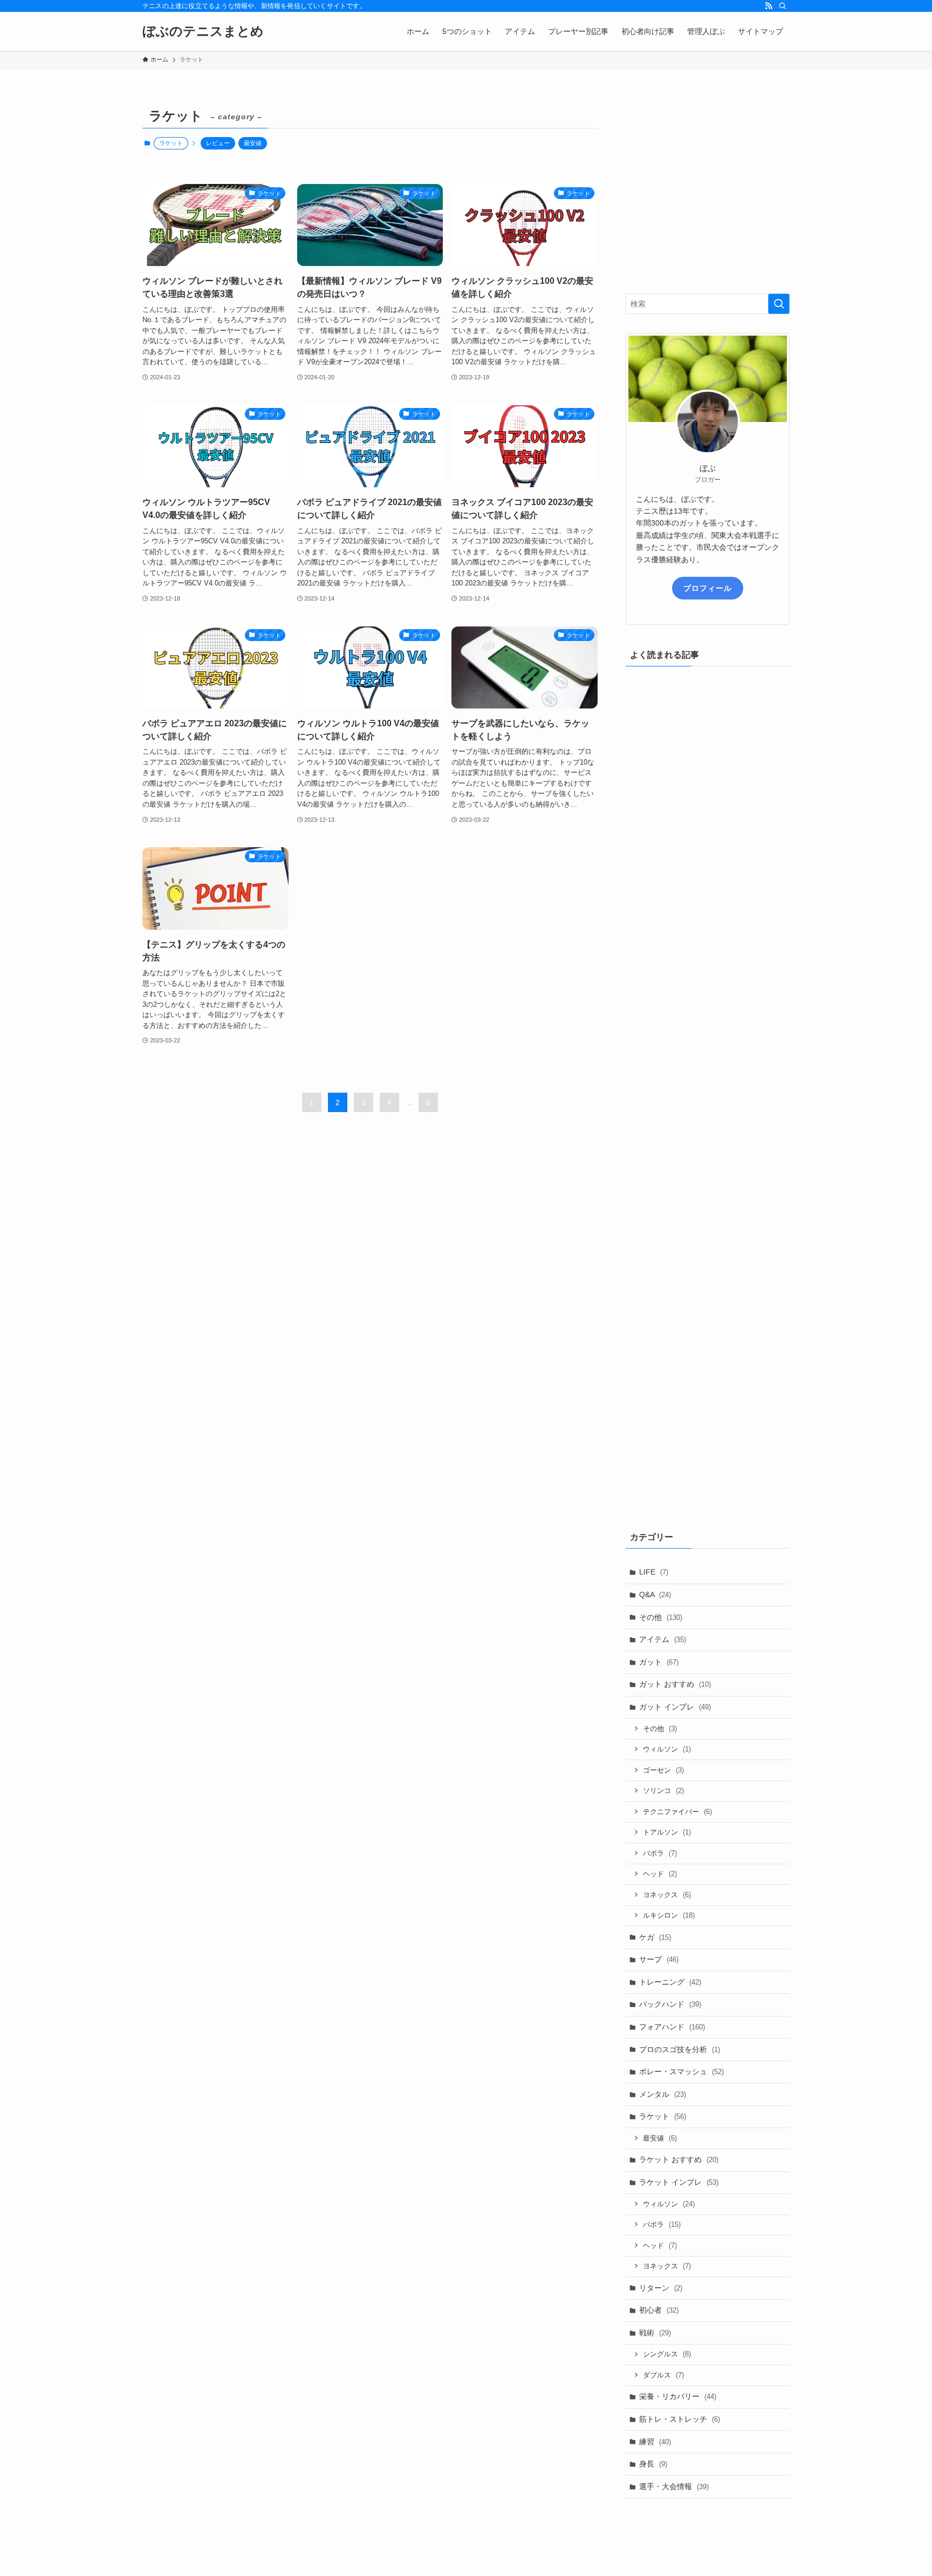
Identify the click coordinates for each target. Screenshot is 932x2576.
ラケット (663, 2116)
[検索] (783, 6)
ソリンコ (663, 1791)
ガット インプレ (675, 1707)
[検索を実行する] (779, 304)
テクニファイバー (677, 1812)
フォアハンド (672, 2027)
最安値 (253, 143)
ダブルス (663, 2375)
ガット (659, 1662)
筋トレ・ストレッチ (680, 2419)
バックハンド (670, 2004)
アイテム (663, 1639)
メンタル (663, 2094)
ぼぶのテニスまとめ (203, 31)
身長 (653, 2464)
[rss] (769, 6)
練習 (655, 2442)
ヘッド (660, 1874)
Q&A (655, 1594)
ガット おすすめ (675, 1684)
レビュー (218, 143)
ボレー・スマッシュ (681, 2071)
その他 (661, 1617)
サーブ (659, 1959)
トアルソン (667, 1832)
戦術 (655, 2333)
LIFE (654, 1572)
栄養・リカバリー (678, 2396)
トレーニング (670, 1982)
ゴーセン (663, 1770)
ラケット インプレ (679, 2182)
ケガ (655, 1937)
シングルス (667, 2354)
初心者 (659, 2310)
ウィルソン (667, 1749)
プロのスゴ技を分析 (680, 2049)
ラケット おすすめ (679, 2159)
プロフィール (708, 588)
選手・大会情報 (674, 2486)
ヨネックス (667, 1895)
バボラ (660, 1853)
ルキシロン (669, 1915)
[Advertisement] (708, 195)
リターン (661, 2288)
